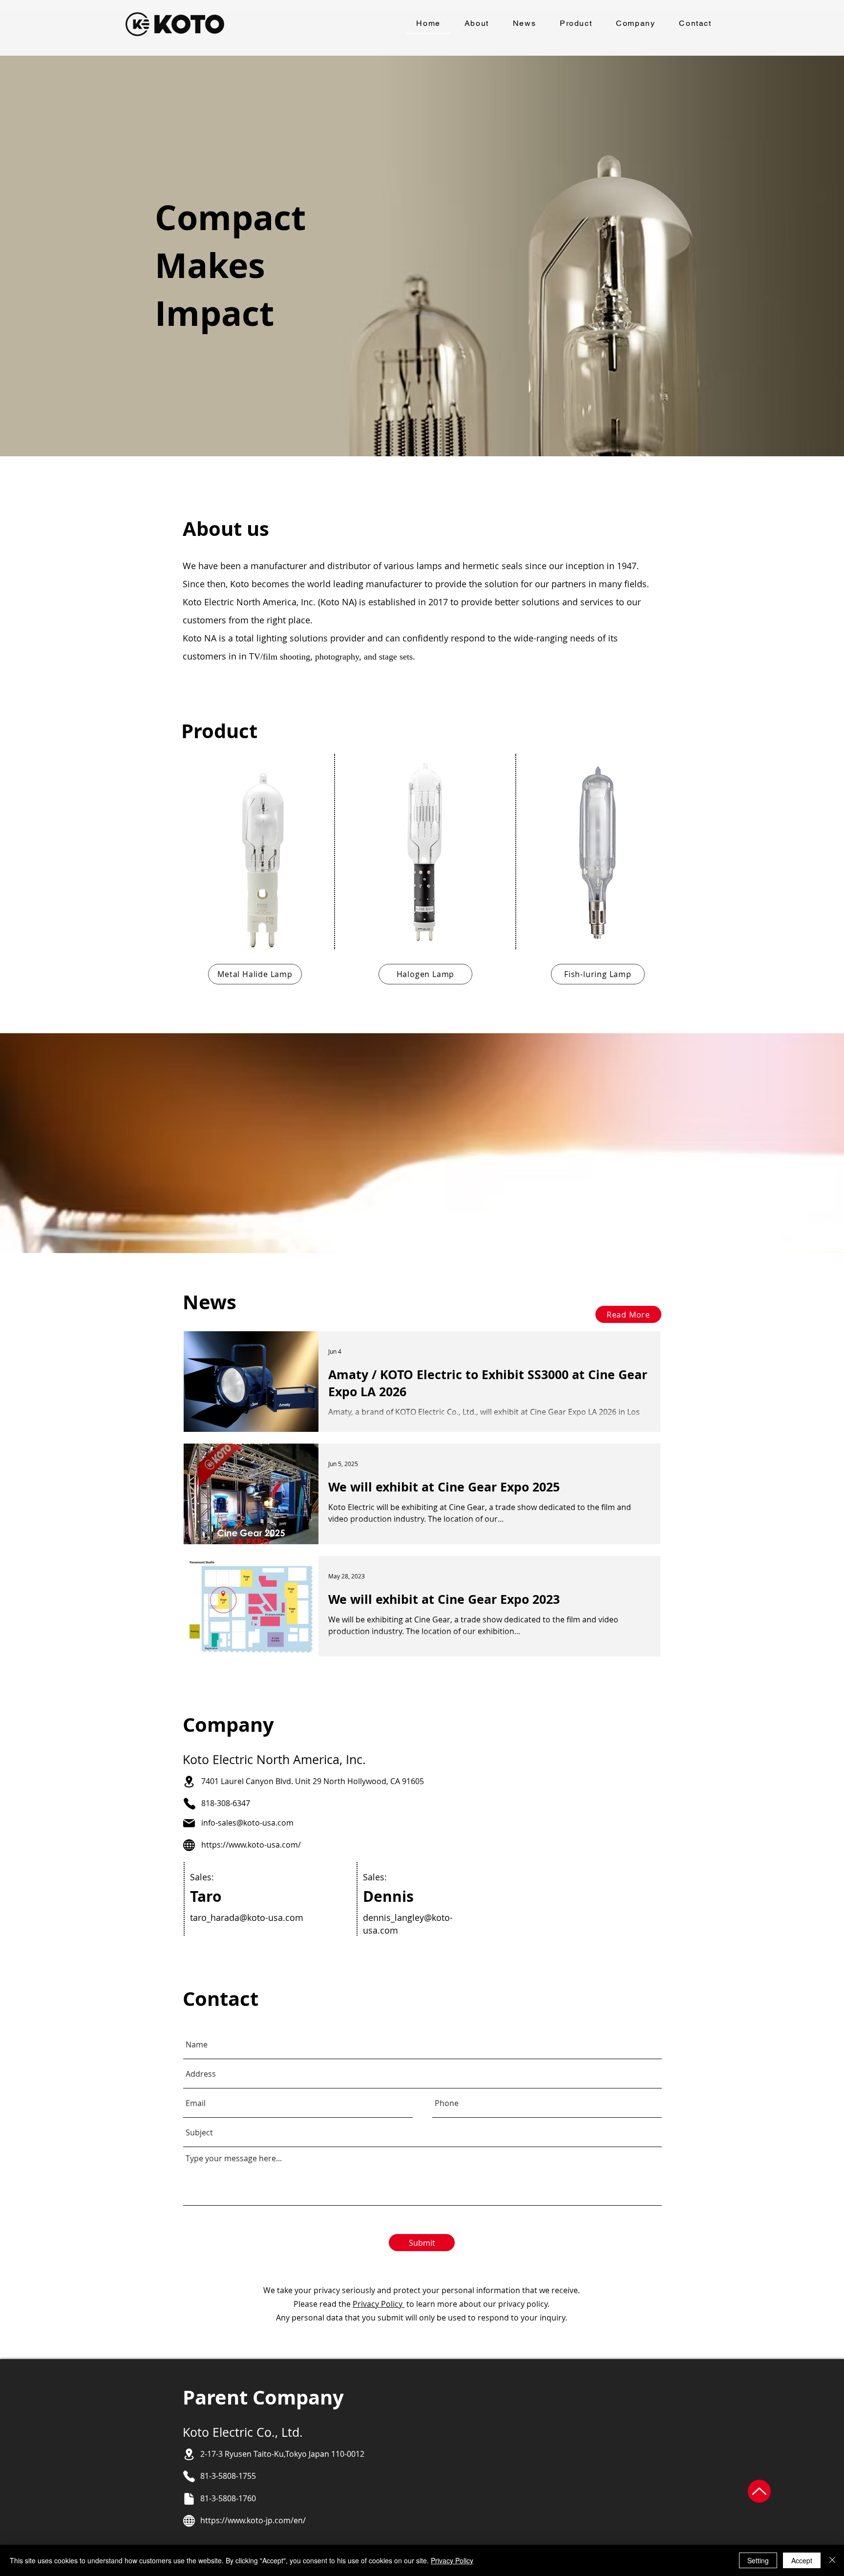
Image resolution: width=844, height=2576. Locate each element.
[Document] (189, 2499)
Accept (802, 2560)
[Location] (189, 1782)
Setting (758, 2560)
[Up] (759, 2491)
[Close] (832, 2560)
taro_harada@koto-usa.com (247, 1917)
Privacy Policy (379, 2304)
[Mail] (189, 1823)
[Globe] (189, 1845)
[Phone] (189, 1804)
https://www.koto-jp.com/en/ (253, 2520)
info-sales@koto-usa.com (247, 1823)
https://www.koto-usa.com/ (251, 1845)
